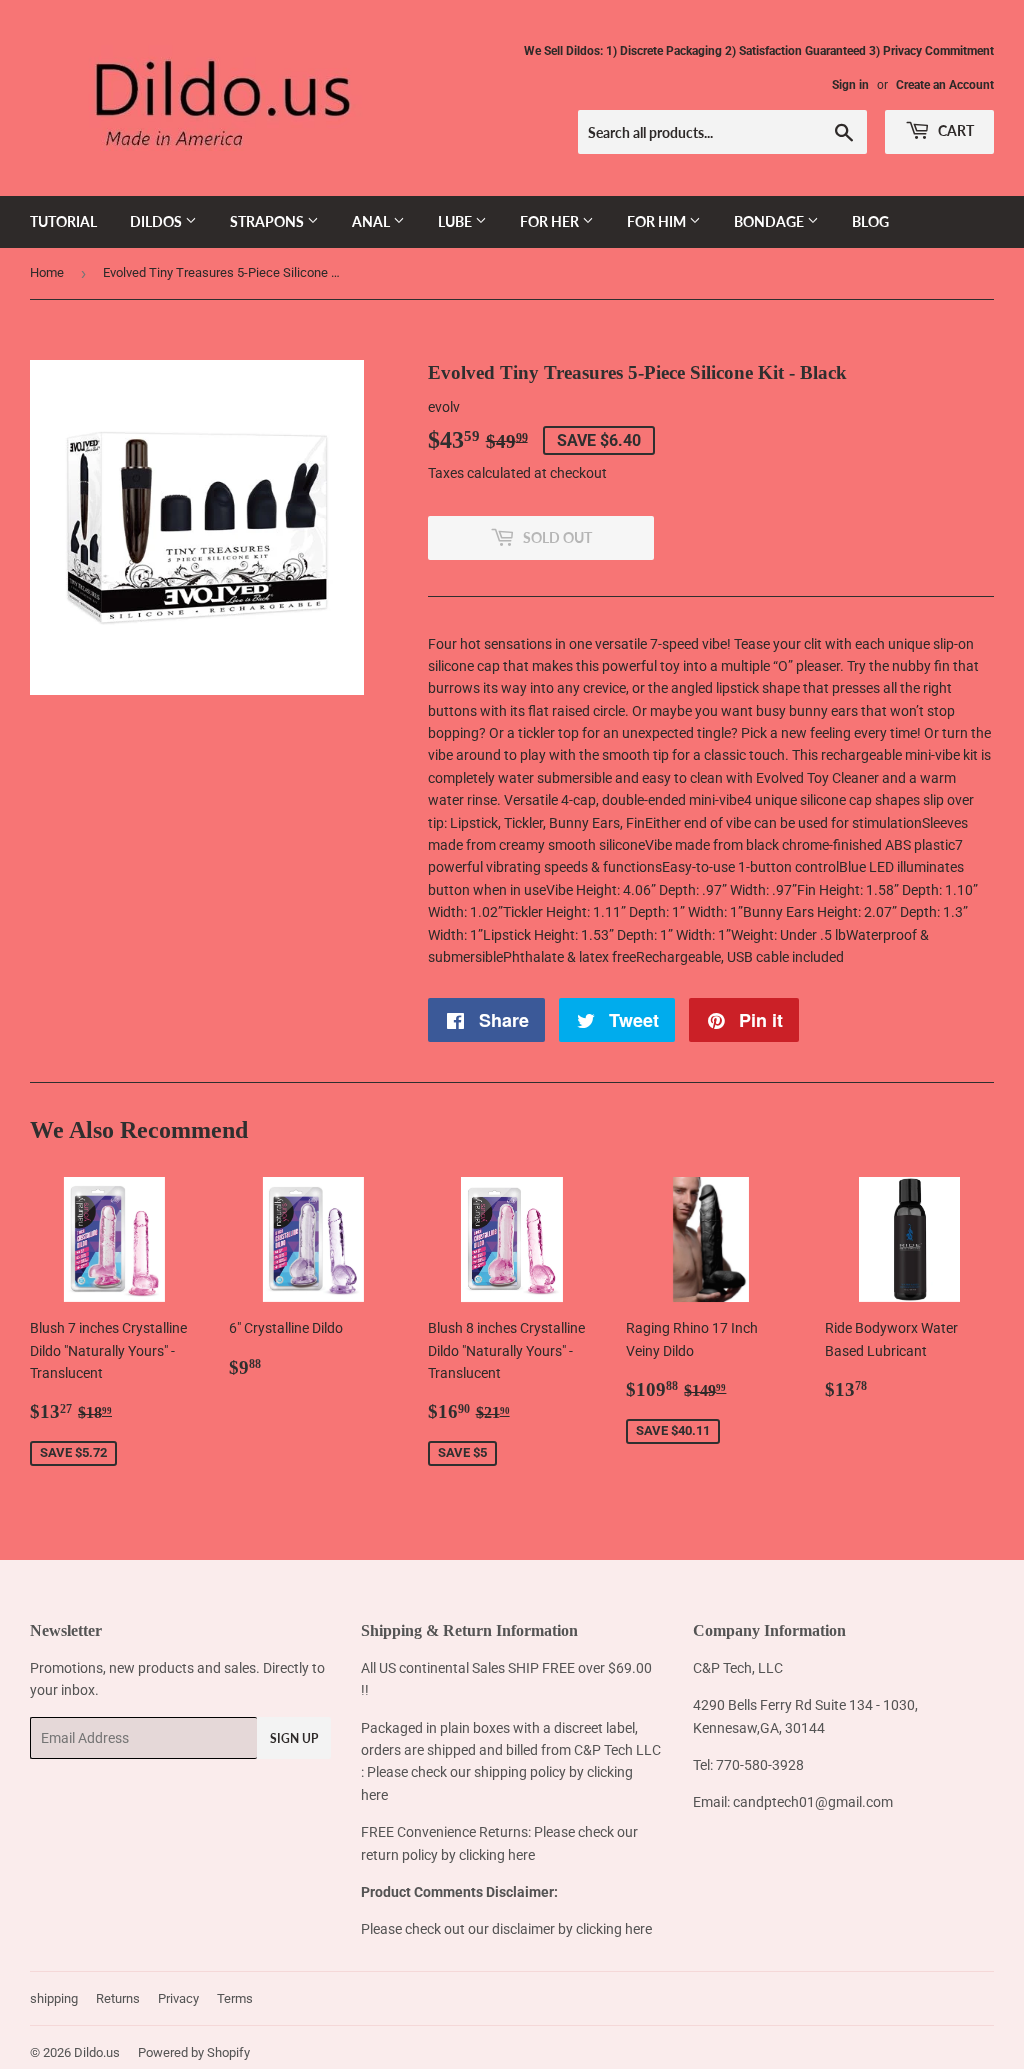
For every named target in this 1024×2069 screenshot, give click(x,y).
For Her (551, 221)
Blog (870, 221)
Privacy (178, 1998)
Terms (235, 1998)
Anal (372, 221)
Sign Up (294, 1738)
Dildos (157, 221)
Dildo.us (97, 2052)
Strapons (268, 221)
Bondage (770, 221)
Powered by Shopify (194, 2052)
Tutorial (63, 221)
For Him (658, 221)
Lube (456, 221)
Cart (954, 130)
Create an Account (945, 85)
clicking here (497, 1855)
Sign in (850, 85)
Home (47, 272)
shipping (54, 1998)
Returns (118, 1998)
